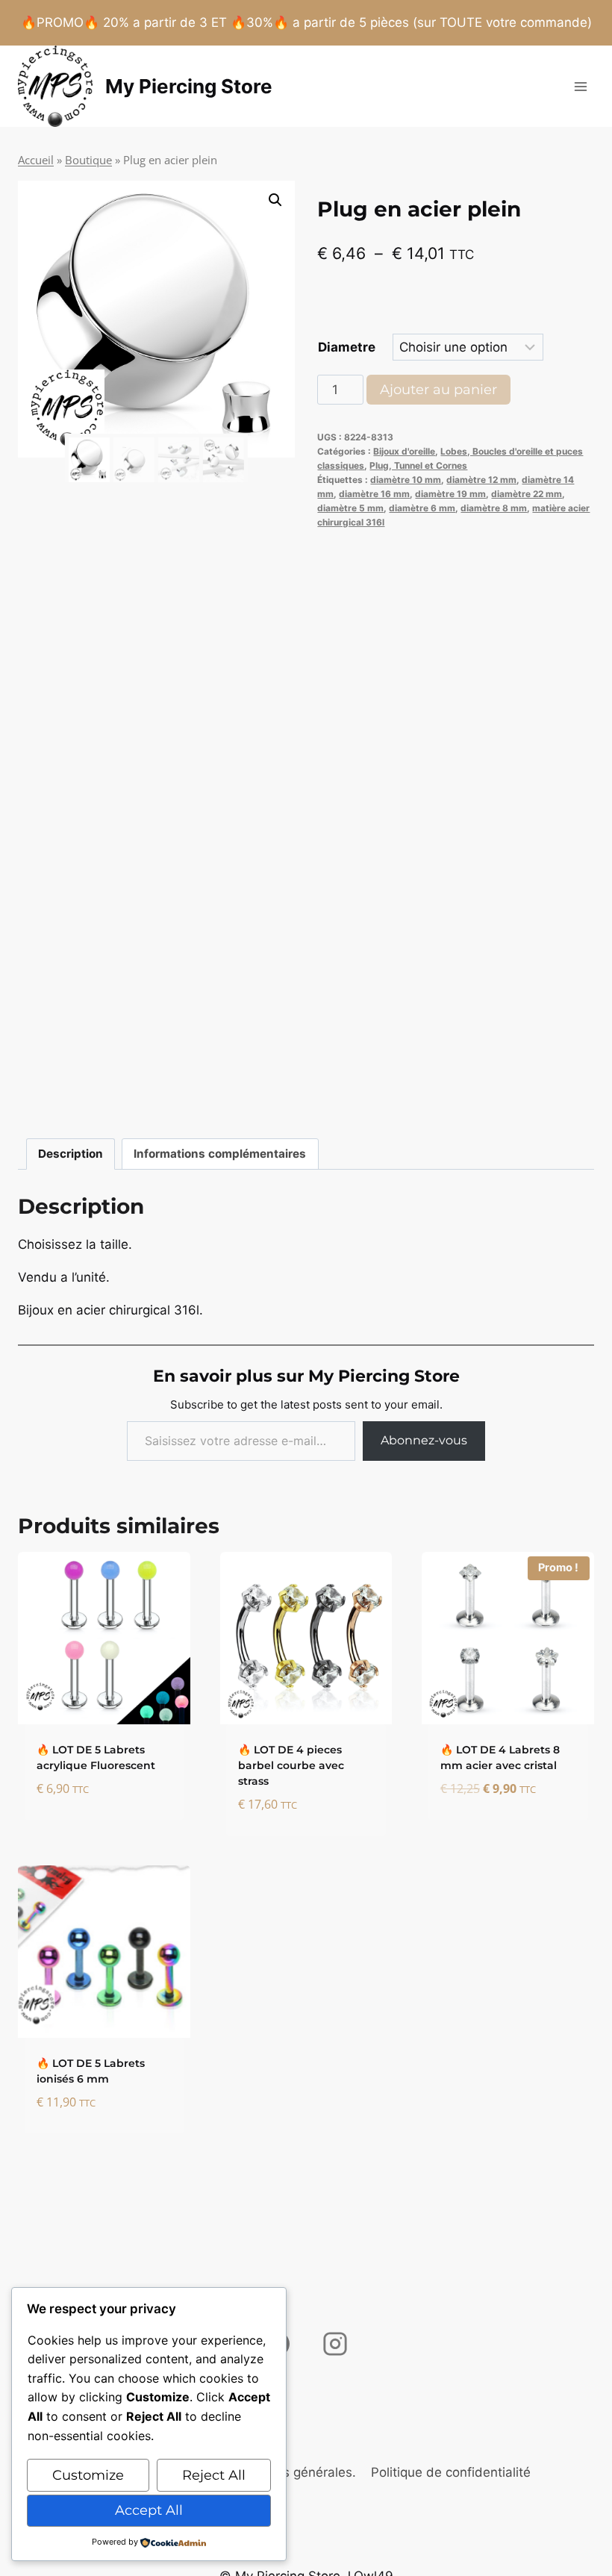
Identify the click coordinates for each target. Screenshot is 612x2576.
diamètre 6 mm (422, 508)
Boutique (88, 160)
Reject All (214, 2475)
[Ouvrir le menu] (580, 86)
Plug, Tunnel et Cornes (418, 465)
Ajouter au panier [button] (99, 1814)
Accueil (36, 160)
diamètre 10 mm (406, 480)
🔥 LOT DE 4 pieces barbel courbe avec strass (291, 1765)
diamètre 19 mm (450, 494)
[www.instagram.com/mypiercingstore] (335, 2344)
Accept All (149, 2510)
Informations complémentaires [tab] (220, 1154)
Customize (88, 2475)
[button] (275, 200)
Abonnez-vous (424, 1440)
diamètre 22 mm (527, 494)
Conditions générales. (291, 2472)
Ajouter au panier (438, 390)
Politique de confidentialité (451, 2472)
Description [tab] (71, 1154)
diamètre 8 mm (494, 508)
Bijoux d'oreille (404, 451)
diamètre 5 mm (350, 508)
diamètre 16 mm (374, 494)
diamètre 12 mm (481, 480)
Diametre (347, 347)
